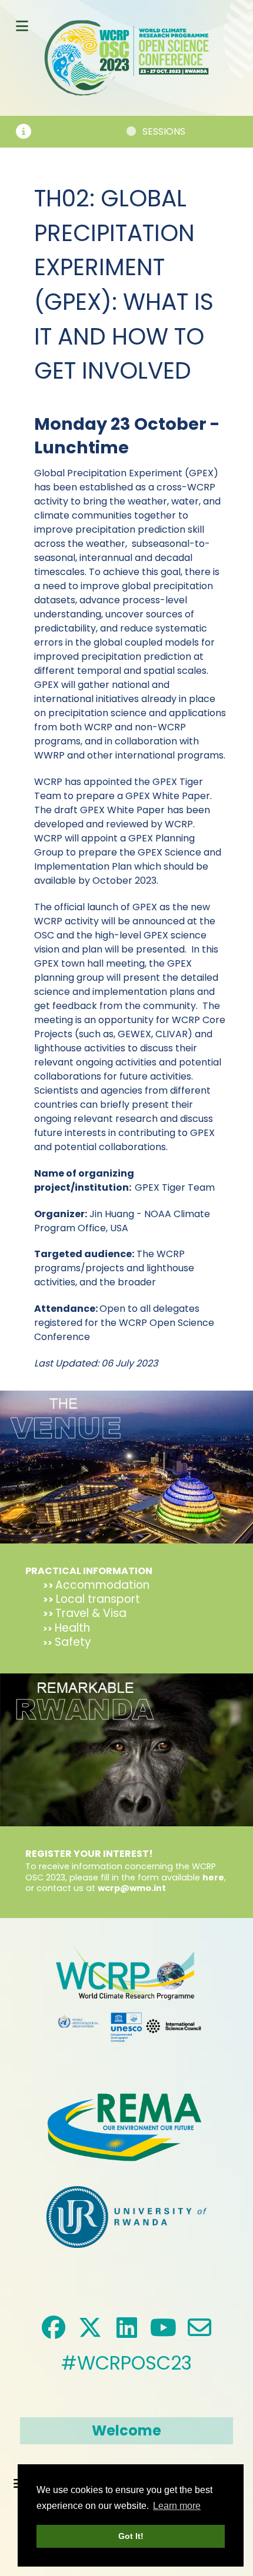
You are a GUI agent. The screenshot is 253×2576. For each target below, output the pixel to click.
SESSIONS (139, 131)
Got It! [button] (131, 2536)
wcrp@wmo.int (132, 1888)
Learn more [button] (177, 2506)
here (213, 1877)
